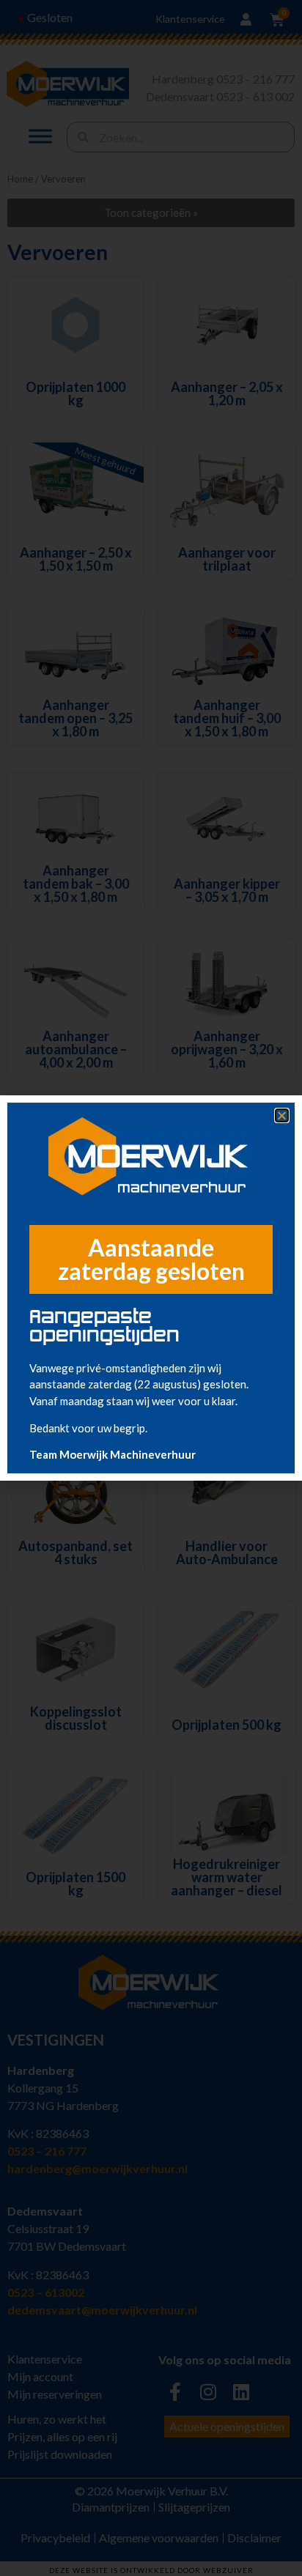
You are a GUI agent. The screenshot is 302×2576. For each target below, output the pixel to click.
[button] (282, 1115)
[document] (151, 1288)
